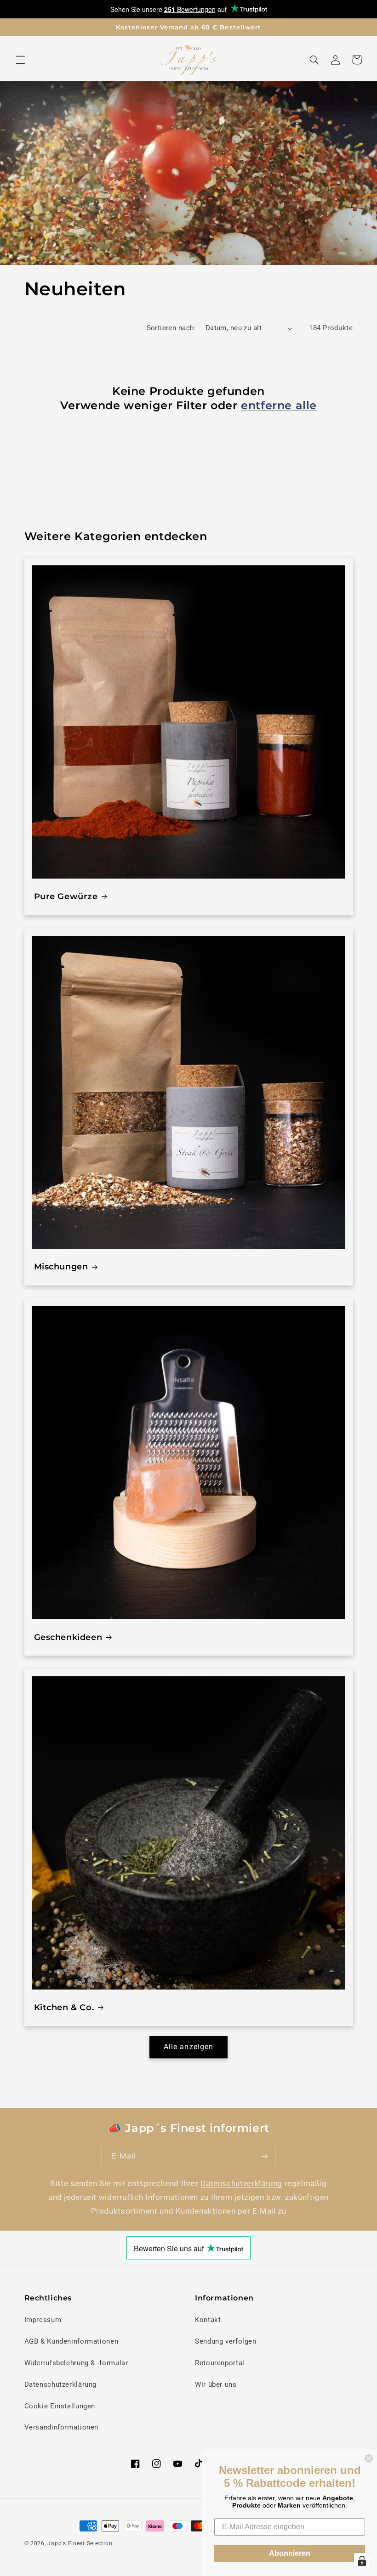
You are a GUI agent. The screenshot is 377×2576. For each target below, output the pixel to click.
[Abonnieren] (264, 2156)
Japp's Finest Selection (80, 2543)
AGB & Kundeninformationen (71, 2341)
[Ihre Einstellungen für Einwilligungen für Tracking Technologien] (362, 2561)
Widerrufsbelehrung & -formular (76, 2363)
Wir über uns (216, 2384)
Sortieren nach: (171, 328)
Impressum (43, 2320)
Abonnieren (290, 2553)
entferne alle (279, 405)
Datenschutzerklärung (241, 2183)
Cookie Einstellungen (60, 2406)
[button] (20, 60)
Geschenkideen (68, 1637)
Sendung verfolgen (226, 2341)
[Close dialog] (369, 2458)
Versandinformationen (62, 2427)
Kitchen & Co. (64, 2007)
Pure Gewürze (66, 896)
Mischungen (61, 1267)
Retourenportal (220, 2363)
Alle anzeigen (188, 2047)
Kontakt (208, 2320)
